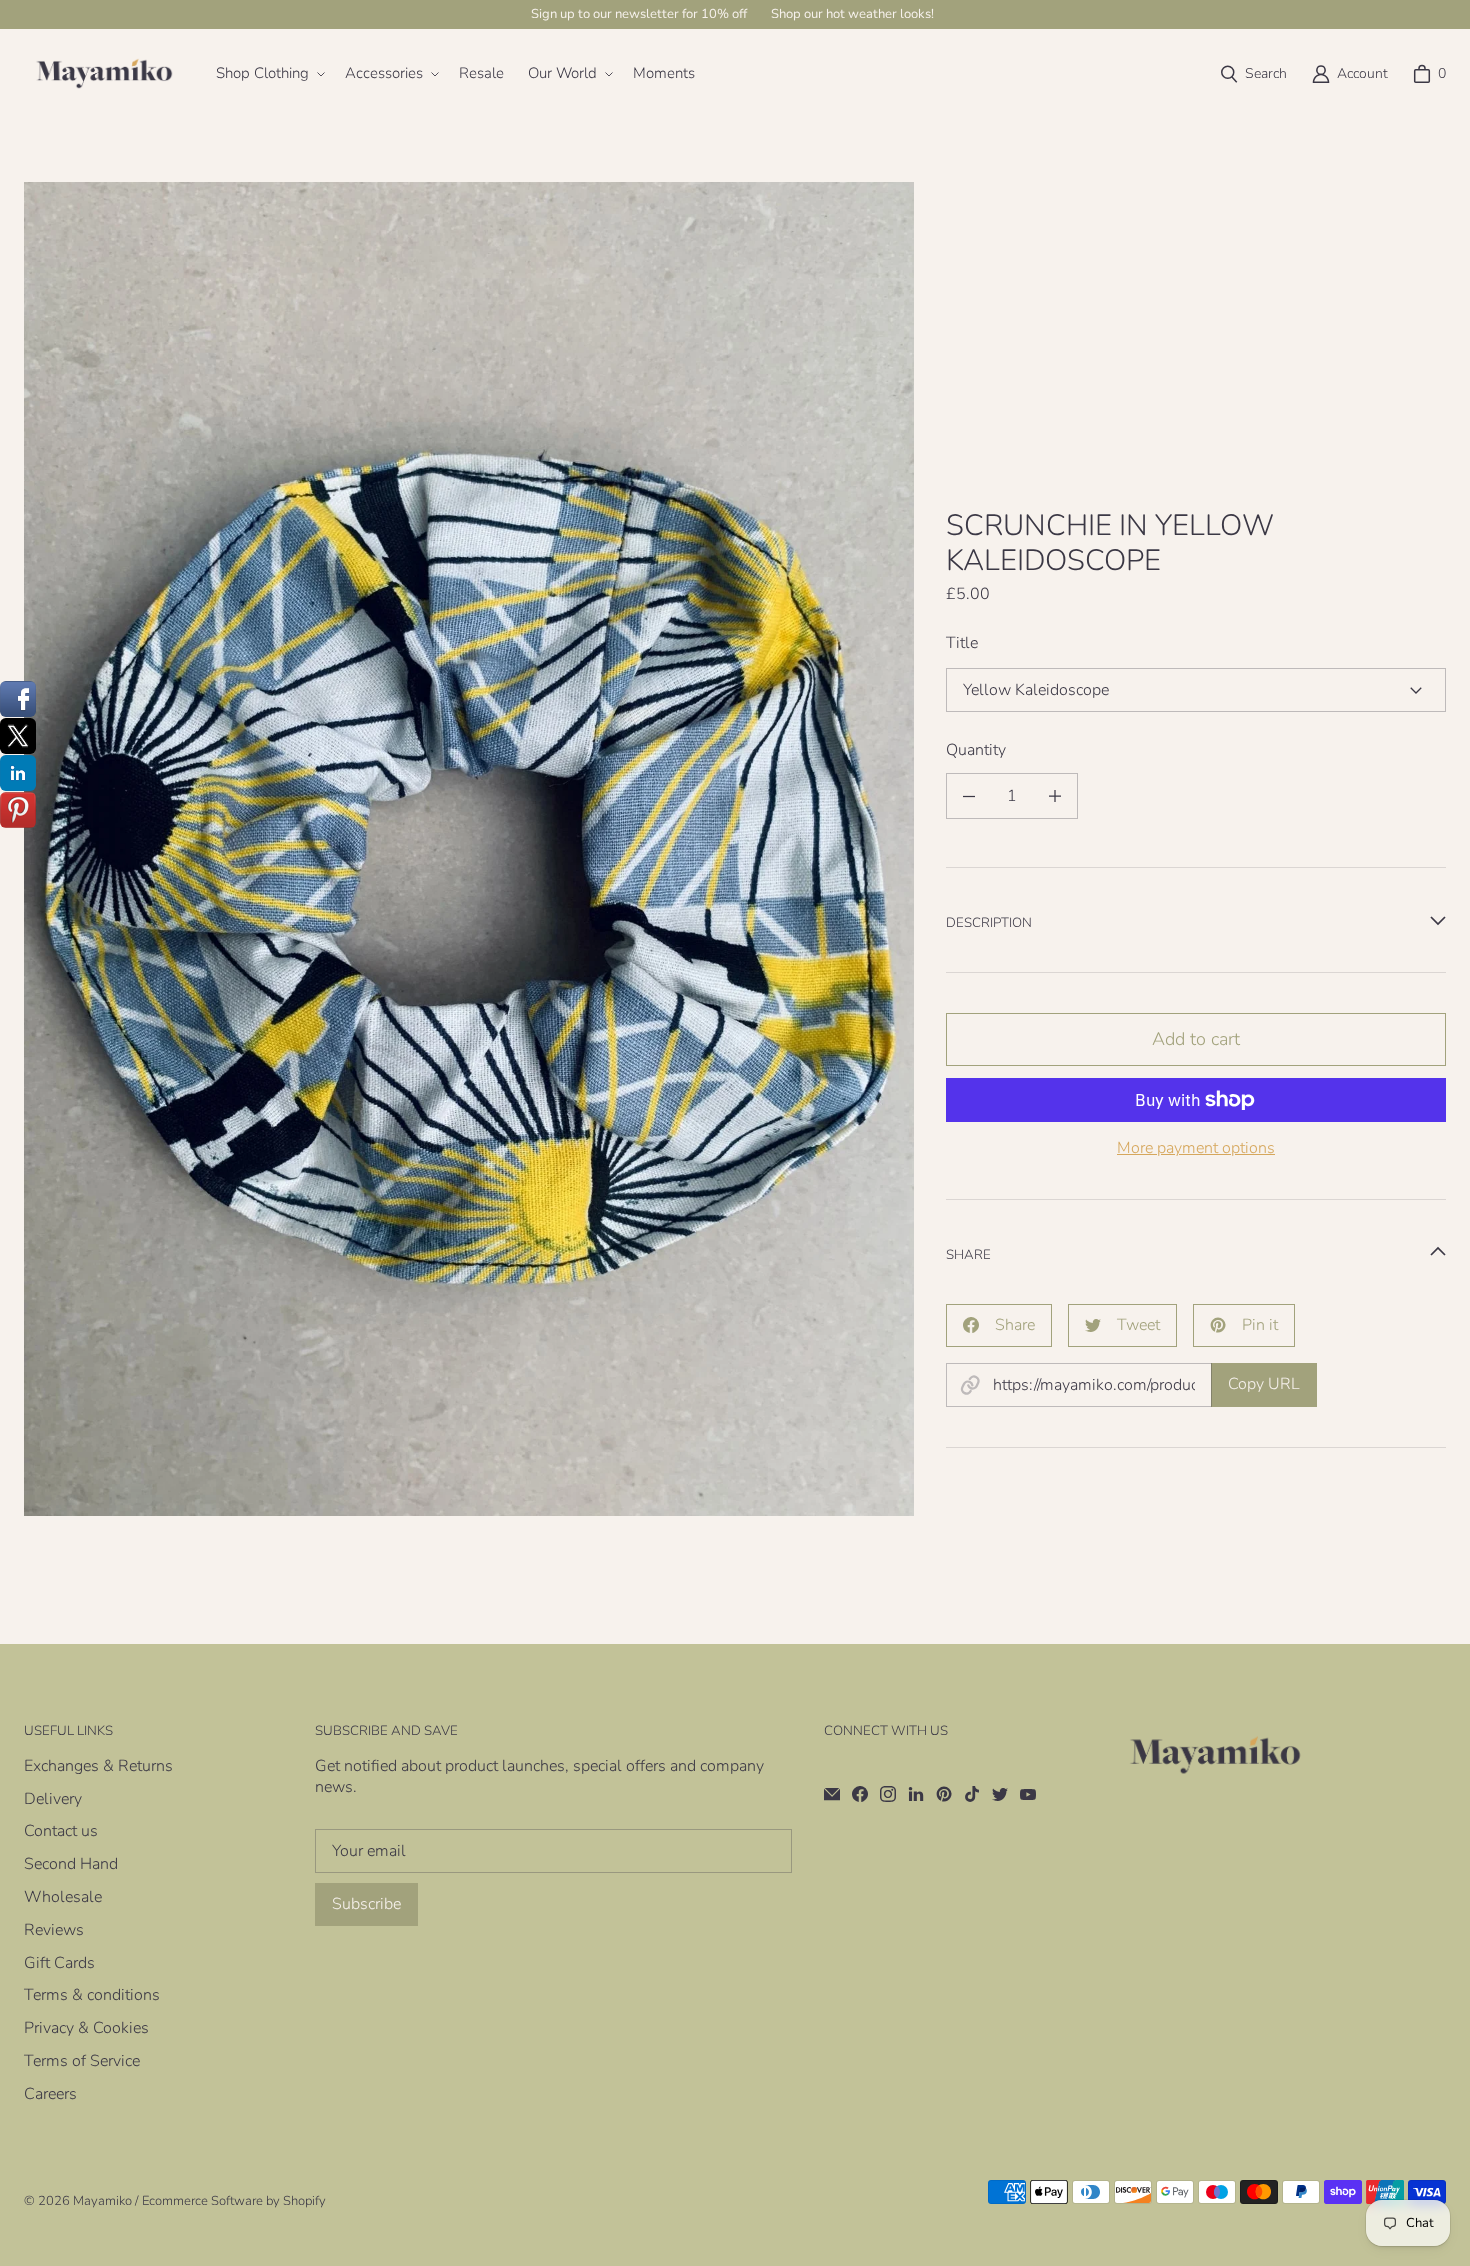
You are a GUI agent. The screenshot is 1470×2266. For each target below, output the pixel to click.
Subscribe (366, 1904)
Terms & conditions (92, 1995)
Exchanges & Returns (98, 1766)
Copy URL (1264, 1384)
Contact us (61, 1831)
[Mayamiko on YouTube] (1028, 1794)
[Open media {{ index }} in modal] (469, 849)
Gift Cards (59, 1963)
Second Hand (71, 1864)
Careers (50, 2094)
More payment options (1196, 1148)
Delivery (53, 1799)
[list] (469, 848)
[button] (268, 74)
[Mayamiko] (104, 74)
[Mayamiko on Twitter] (1000, 1794)
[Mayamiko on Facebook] (860, 1794)
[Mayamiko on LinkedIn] (916, 1794)
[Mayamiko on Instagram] (888, 1794)
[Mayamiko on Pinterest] (944, 1794)
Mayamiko (102, 2201)
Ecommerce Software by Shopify (234, 2201)
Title (962, 643)
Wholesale (63, 1897)
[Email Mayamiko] (832, 1794)
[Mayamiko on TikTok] (972, 1794)
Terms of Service (82, 2061)
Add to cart (1196, 1039)
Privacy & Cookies (86, 2028)
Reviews (54, 1930)
